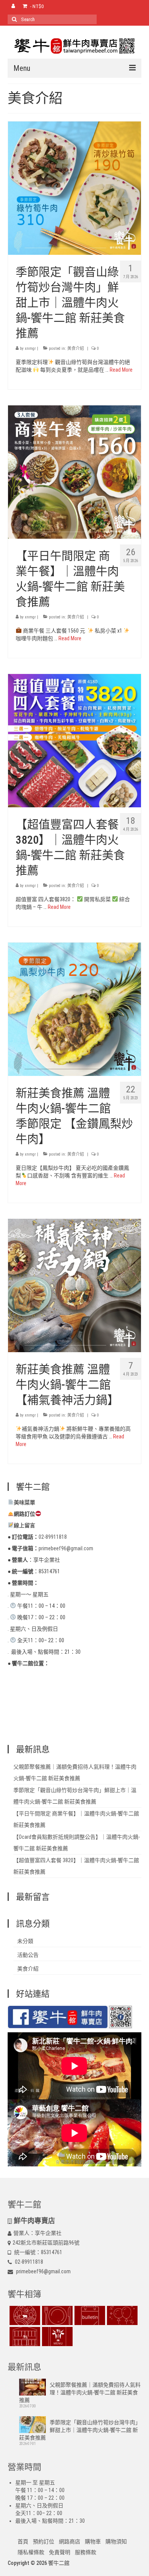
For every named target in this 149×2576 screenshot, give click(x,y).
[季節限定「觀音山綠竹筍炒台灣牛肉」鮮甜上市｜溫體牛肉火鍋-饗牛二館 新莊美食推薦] (74, 187)
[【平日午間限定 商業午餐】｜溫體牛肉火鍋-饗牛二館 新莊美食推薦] (74, 471)
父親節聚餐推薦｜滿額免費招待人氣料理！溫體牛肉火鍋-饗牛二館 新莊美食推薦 (80, 2392)
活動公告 (28, 1955)
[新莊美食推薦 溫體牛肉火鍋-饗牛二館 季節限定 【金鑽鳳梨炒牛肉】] (74, 1008)
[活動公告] (89, 2315)
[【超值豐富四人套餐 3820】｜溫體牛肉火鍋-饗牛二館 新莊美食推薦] (74, 740)
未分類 (25, 1941)
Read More (121, 370)
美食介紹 (76, 348)
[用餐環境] (24, 2337)
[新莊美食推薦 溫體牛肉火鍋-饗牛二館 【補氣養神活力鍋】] (74, 1285)
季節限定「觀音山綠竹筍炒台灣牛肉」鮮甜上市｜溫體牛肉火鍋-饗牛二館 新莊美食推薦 (80, 2430)
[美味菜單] (56, 2337)
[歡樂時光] (121, 2315)
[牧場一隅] (24, 2315)
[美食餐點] (56, 2315)
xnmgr (30, 348)
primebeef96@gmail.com (43, 2271)
